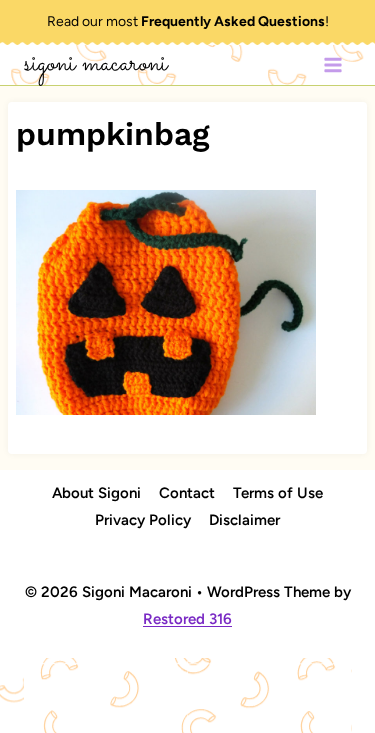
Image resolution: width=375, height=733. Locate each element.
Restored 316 (187, 619)
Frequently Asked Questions (233, 21)
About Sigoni (96, 493)
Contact (187, 493)
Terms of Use (278, 493)
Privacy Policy (143, 520)
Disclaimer (244, 520)
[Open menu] (332, 64)
